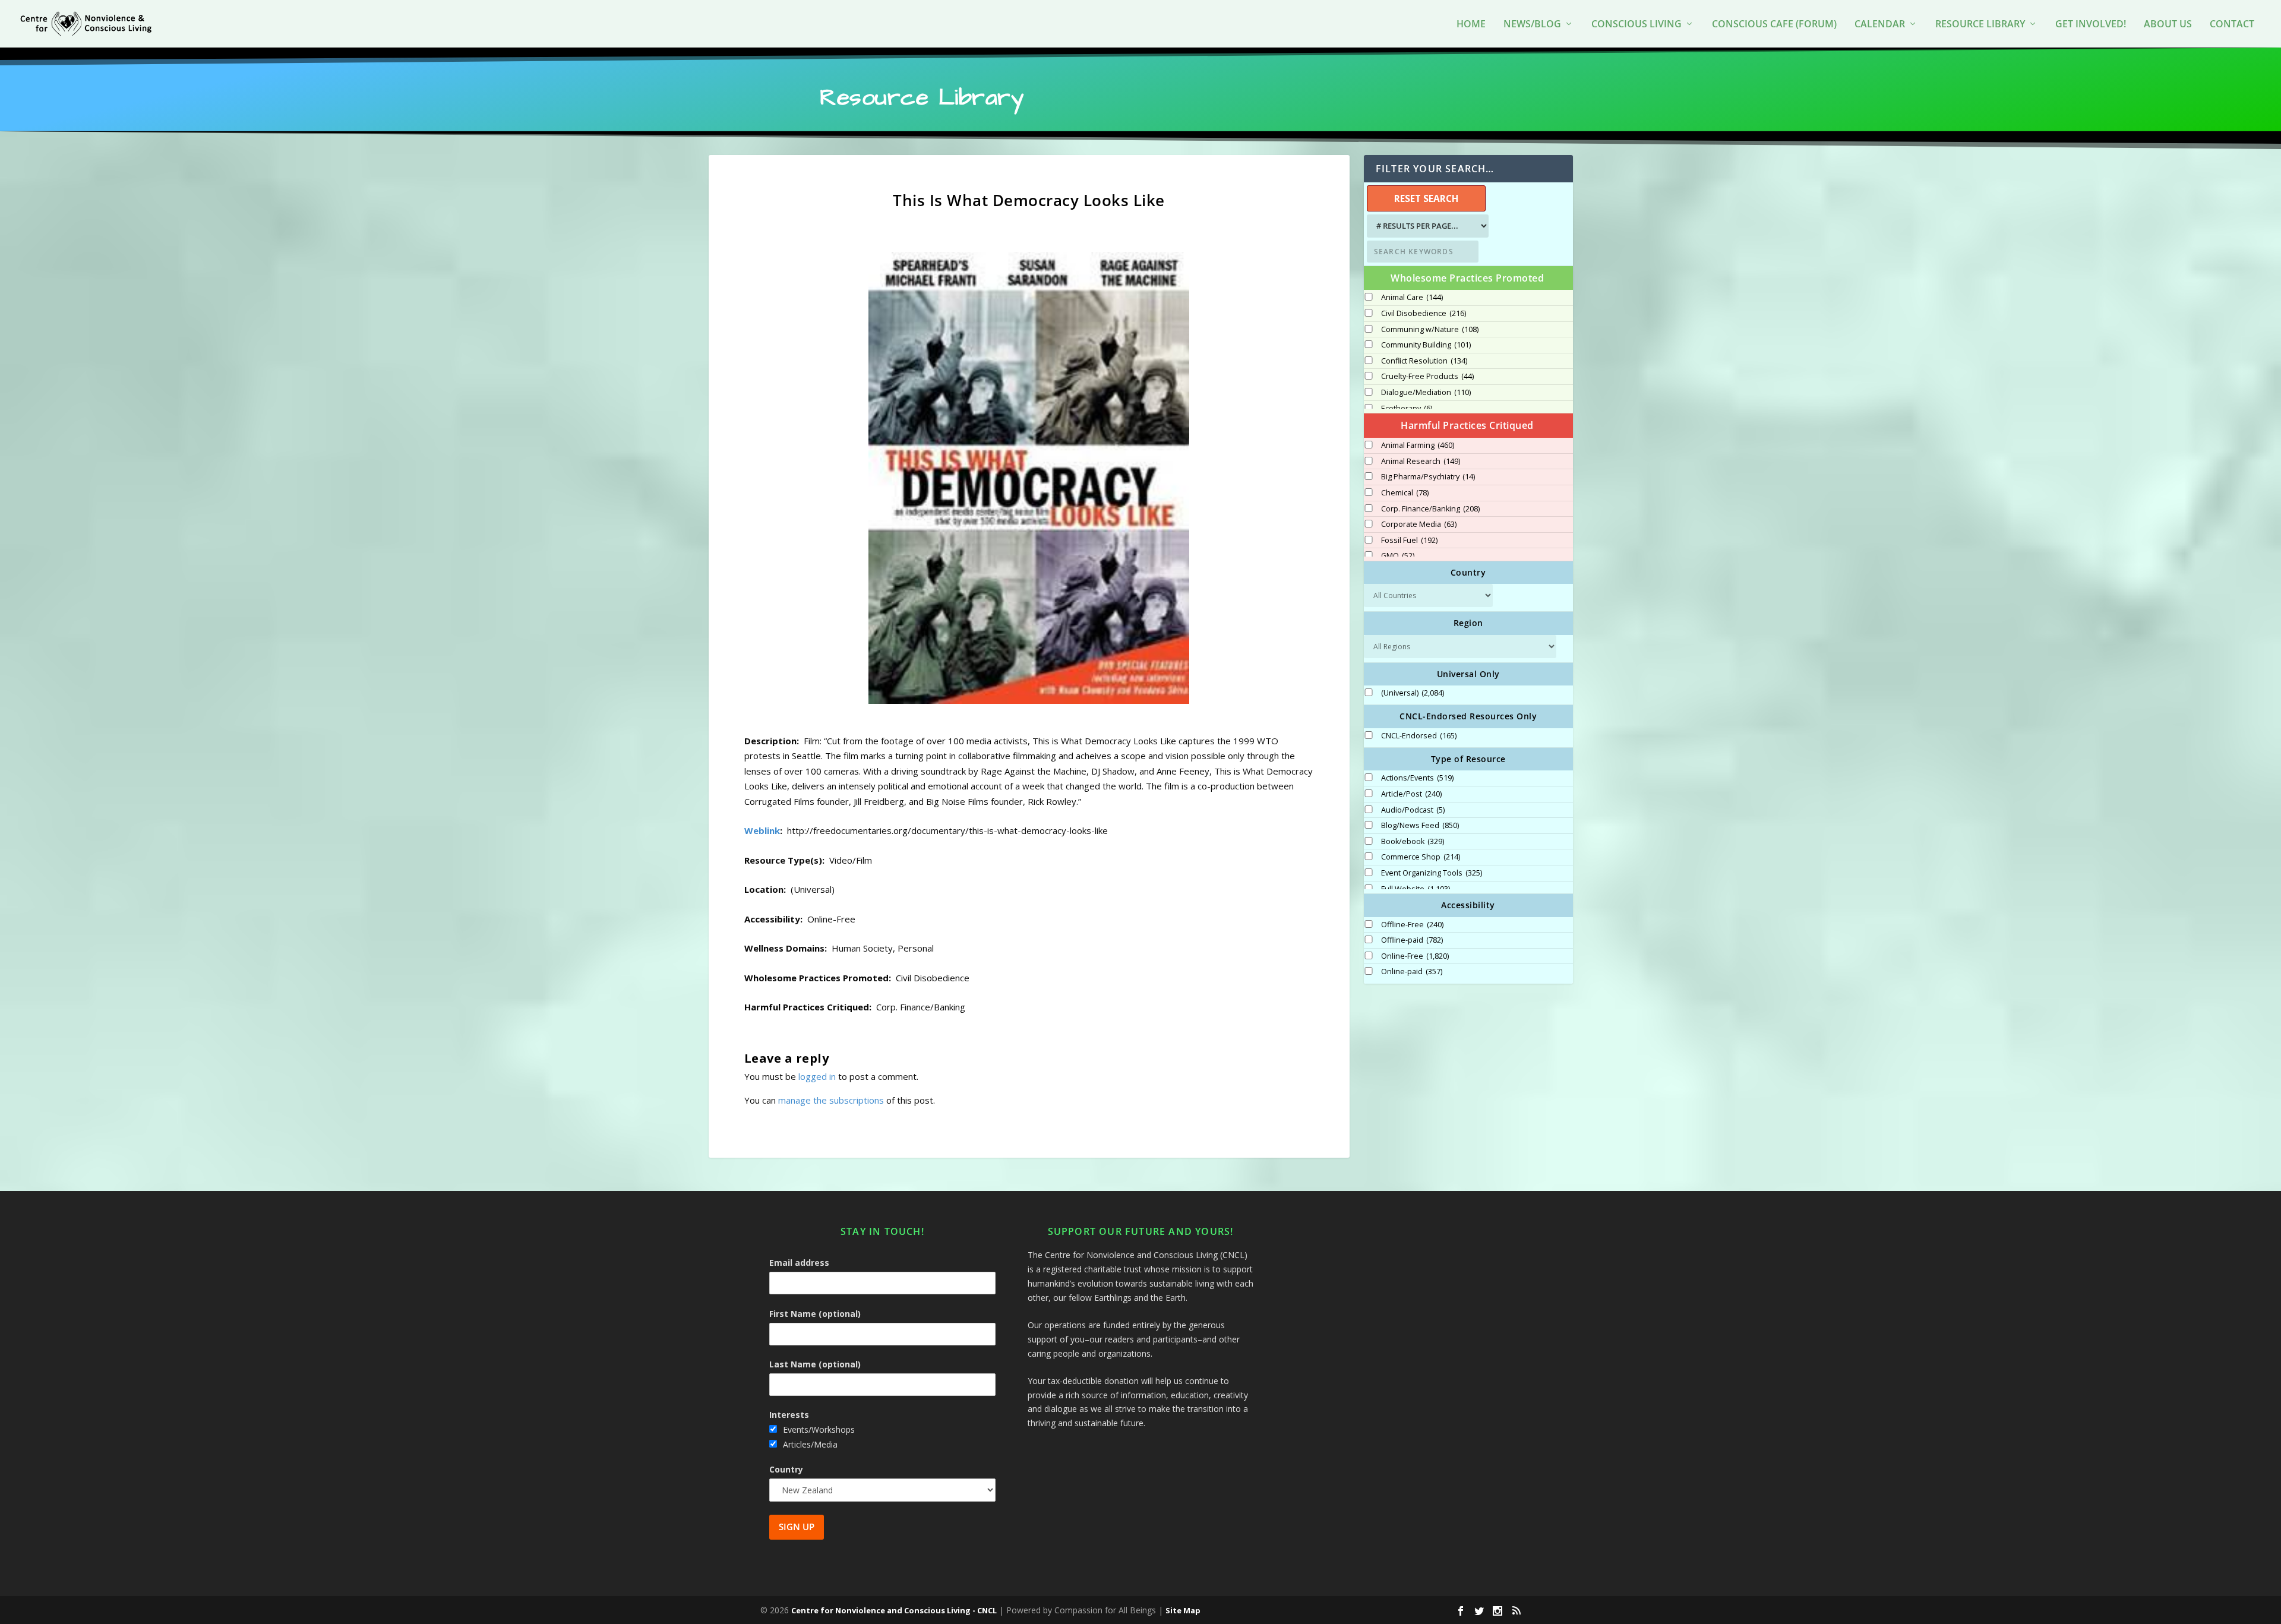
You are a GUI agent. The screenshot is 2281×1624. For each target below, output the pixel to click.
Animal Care (1412, 298)
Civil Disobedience (1424, 314)
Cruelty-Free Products (1427, 377)
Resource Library (1980, 25)
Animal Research (1421, 462)
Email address (799, 1263)
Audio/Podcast (1413, 810)
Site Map (1183, 1610)
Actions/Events (1417, 778)
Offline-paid (1412, 940)
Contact (2232, 25)
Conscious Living (1636, 25)
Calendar (1880, 25)
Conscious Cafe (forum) (1774, 25)
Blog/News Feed (1420, 826)
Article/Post (1411, 794)
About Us (2168, 25)
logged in (817, 1076)
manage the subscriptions (831, 1100)
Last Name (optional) (815, 1364)
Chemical (1405, 493)
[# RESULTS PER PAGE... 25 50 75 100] (1426, 226)
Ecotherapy (1407, 409)
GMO (1398, 556)
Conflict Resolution (1424, 361)
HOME (1471, 25)
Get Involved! (2091, 25)
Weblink (762, 830)
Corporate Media (1419, 525)
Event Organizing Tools (1432, 873)
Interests (789, 1415)
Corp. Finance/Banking (1430, 509)
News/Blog (1532, 25)
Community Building (1426, 345)
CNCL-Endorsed (1419, 736)
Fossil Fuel (1409, 541)
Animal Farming (1418, 446)
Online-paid (1412, 972)
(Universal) (1413, 693)
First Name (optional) (815, 1314)
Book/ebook (1413, 842)
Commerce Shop (1421, 857)
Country (786, 1469)
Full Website (1416, 889)
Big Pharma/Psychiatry (1428, 477)
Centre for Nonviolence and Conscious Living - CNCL (894, 1610)
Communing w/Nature (1430, 330)
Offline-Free (1412, 925)
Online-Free (1415, 956)
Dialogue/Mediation (1426, 393)
